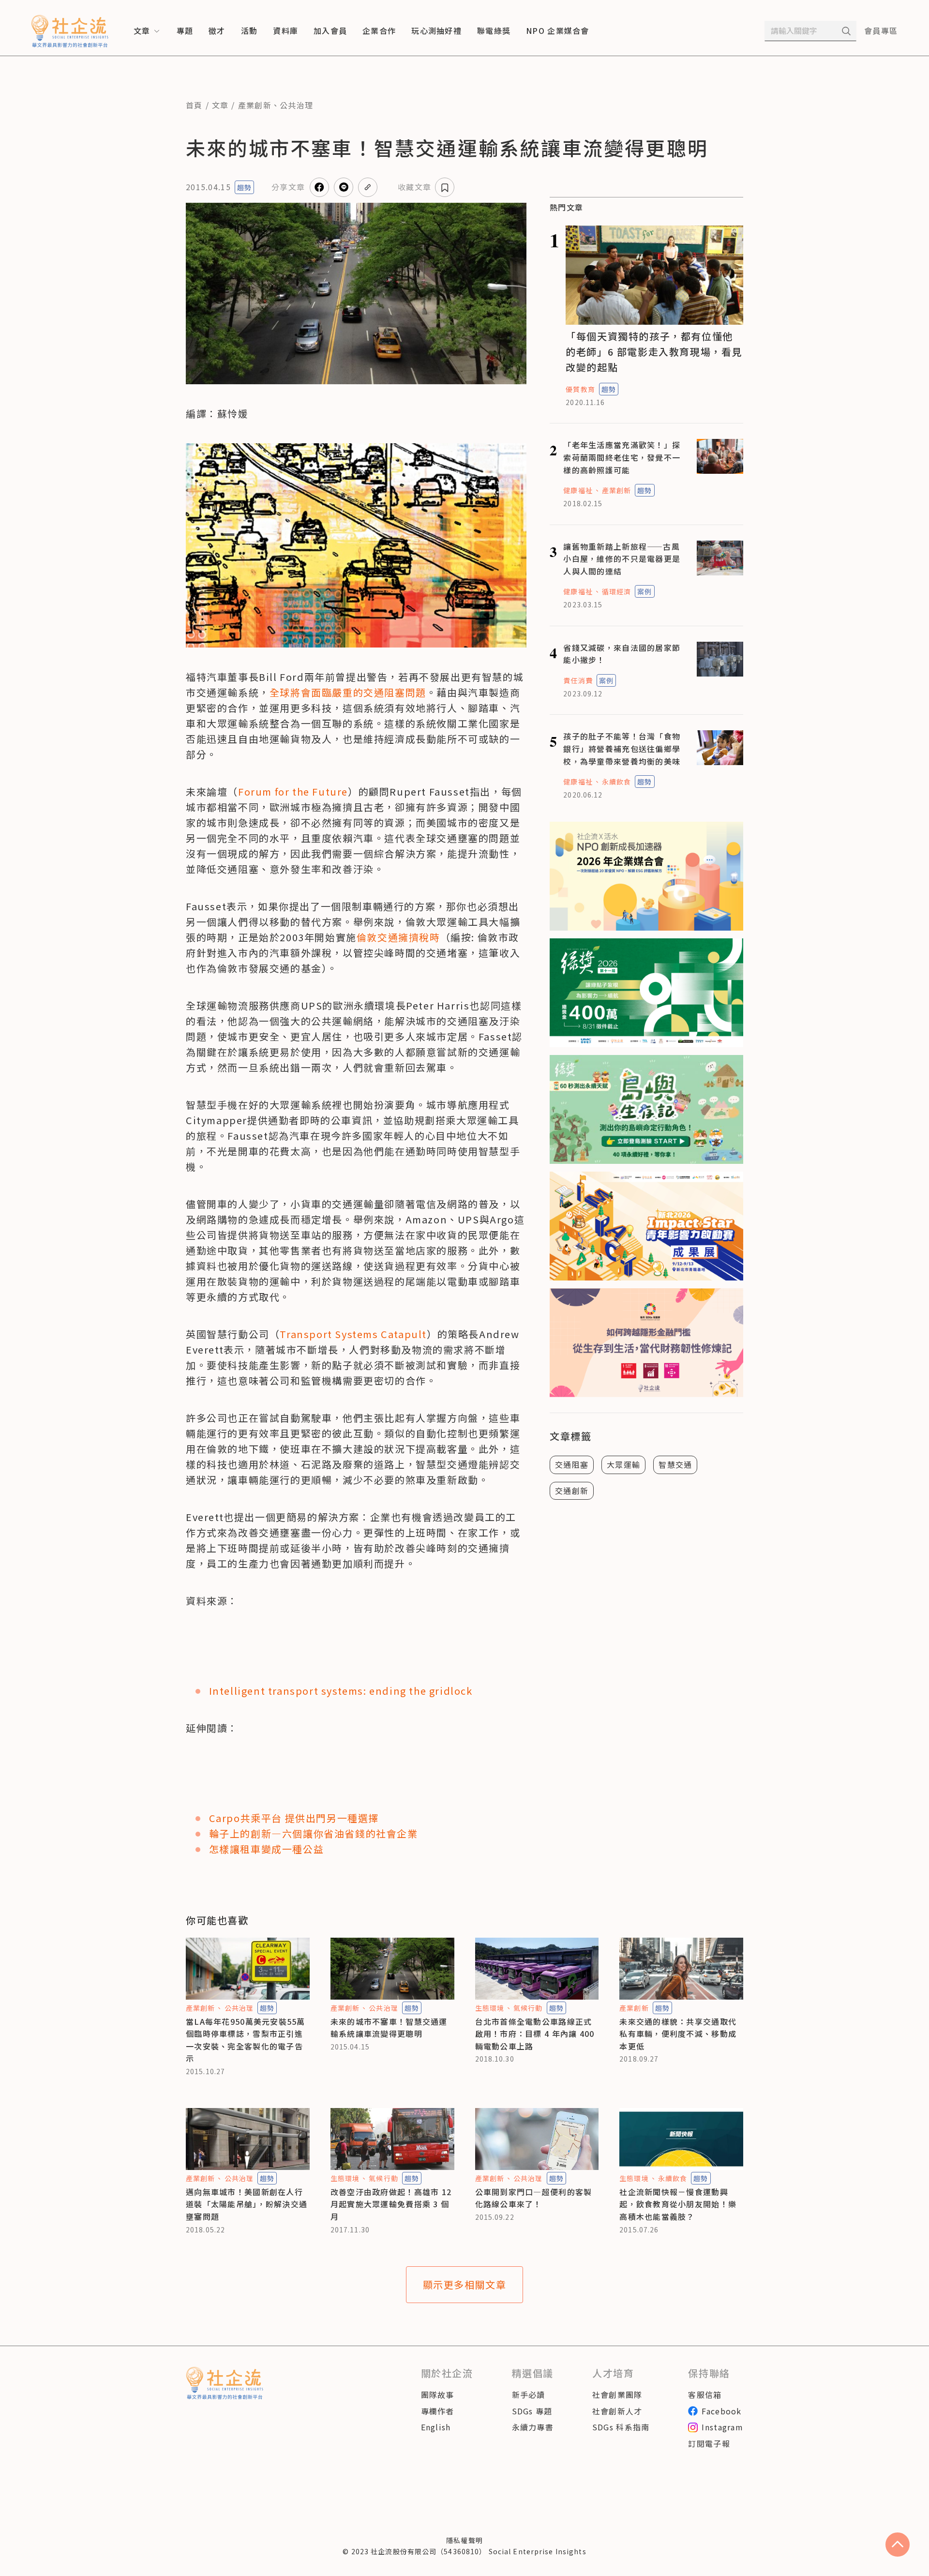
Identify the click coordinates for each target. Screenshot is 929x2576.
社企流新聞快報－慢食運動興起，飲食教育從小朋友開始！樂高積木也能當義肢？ (678, 2204)
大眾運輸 (623, 1464)
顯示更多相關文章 (465, 2284)
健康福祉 (578, 490)
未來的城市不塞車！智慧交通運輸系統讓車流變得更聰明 (389, 2028)
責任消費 (578, 680)
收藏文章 (414, 187)
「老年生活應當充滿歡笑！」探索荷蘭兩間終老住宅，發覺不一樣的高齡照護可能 (622, 457)
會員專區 (881, 30)
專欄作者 (438, 2411)
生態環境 (490, 2008)
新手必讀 (529, 2395)
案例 (644, 591)
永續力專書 (533, 2427)
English (436, 2427)
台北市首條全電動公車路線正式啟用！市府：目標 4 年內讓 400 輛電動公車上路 (535, 2034)
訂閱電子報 (709, 2443)
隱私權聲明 (464, 2540)
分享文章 (288, 187)
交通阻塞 (572, 1464)
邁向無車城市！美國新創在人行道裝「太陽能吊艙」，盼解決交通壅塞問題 (247, 2204)
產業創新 (255, 105)
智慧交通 (675, 1464)
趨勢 (244, 187)
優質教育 (580, 389)
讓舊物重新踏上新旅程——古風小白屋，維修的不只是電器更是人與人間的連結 (622, 559)
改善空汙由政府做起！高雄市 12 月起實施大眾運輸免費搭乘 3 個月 (391, 2204)
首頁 (194, 105)
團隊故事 (438, 2395)
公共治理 (296, 105)
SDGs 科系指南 (621, 2427)
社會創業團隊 (617, 2395)
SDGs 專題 (532, 2411)
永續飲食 (616, 782)
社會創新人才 (617, 2411)
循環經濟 (616, 591)
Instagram (722, 2427)
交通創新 (572, 1490)
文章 (220, 105)
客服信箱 (705, 2395)
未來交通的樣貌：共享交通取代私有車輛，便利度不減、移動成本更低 (678, 2034)
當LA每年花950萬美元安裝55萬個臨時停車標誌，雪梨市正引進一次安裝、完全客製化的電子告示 (246, 2040)
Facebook (721, 2411)
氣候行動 (528, 2008)
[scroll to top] (898, 2545)
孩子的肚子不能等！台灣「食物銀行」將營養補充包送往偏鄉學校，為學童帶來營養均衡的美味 (622, 748)
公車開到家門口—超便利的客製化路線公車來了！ (534, 2198)
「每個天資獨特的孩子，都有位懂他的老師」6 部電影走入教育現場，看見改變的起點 (654, 352)
